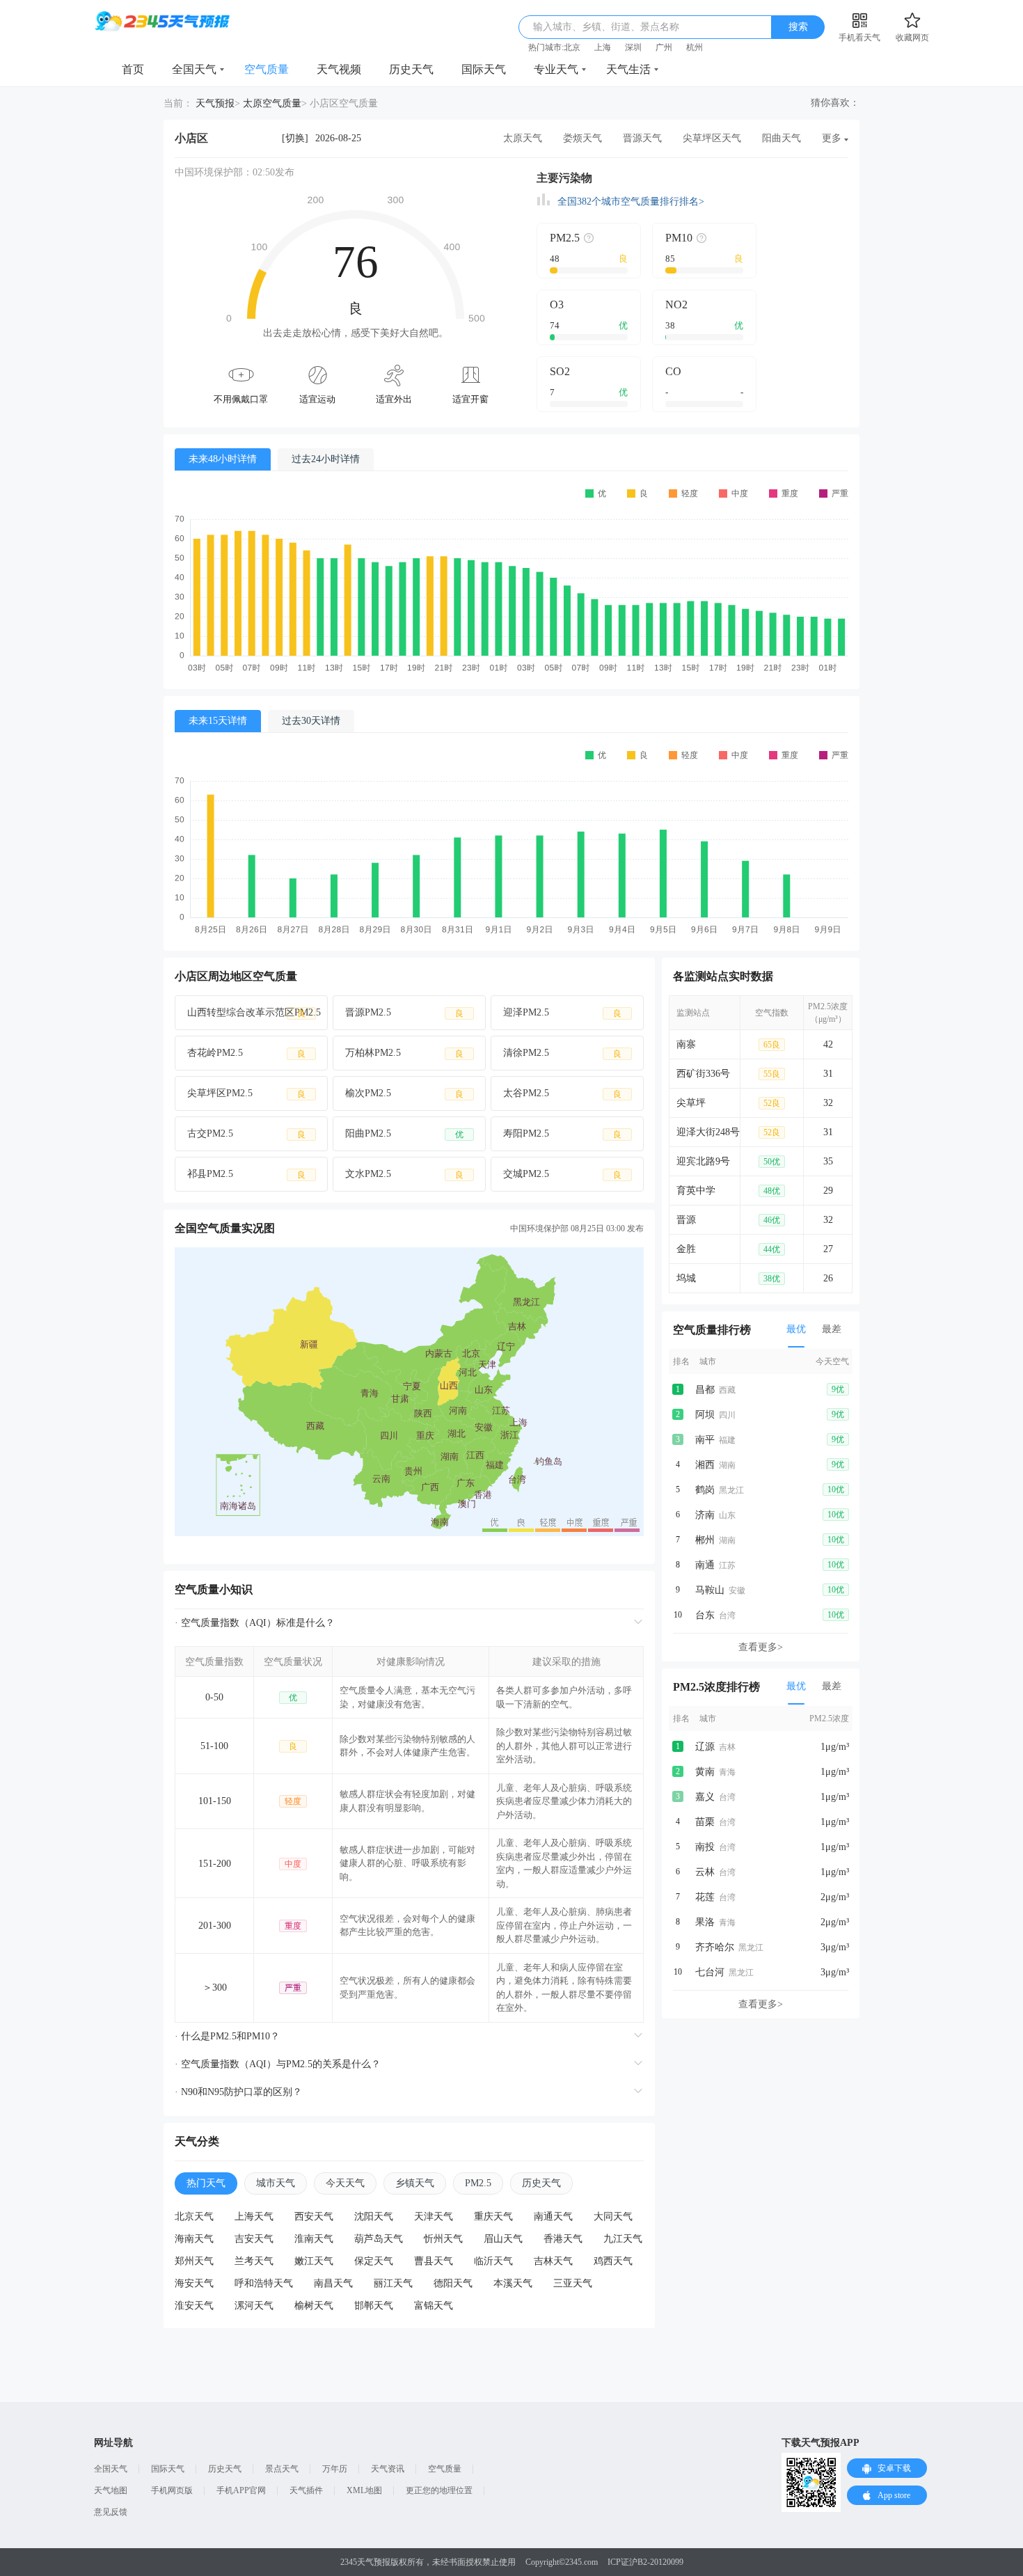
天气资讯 (388, 2469)
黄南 (705, 1772)
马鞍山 (710, 1590)
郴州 (705, 1540)
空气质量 (267, 69)
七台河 (710, 1972)
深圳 (633, 47)
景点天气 (282, 2469)
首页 (133, 69)
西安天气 (314, 2217)
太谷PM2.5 (562, 1093)
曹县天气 (434, 2261)
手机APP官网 (241, 2490)
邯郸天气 (374, 2306)
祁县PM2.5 (246, 1174)
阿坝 (705, 1415)
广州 (664, 47)
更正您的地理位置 (439, 2490)
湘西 (705, 1465)
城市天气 (276, 2183)
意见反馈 (111, 2512)
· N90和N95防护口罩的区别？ (238, 2092)
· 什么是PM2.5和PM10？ (227, 2036)
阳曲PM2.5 (404, 1134)
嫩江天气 (314, 2261)
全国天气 (194, 69)
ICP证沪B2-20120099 (645, 2562)
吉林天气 (553, 2261)
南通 (705, 1565)
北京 (572, 47)
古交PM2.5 (246, 1134)
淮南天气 (314, 2239)
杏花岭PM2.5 (246, 1053)
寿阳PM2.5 (562, 1134)
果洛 (705, 1922)
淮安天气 (194, 2306)
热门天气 (206, 2183)
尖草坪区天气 (712, 138)
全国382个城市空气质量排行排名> (631, 202)
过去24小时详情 (326, 459)
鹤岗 (705, 1490)
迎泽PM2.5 (562, 1013)
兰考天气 (254, 2261)
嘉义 (705, 1797)
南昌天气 (333, 2283)
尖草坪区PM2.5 (246, 1093)
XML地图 (364, 2490)
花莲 (705, 1897)
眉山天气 (503, 2239)
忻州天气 (443, 2239)
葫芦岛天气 (379, 2239)
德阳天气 (453, 2283)
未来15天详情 (218, 721)
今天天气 (345, 2183)
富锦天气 (434, 2306)
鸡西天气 (613, 2261)
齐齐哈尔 (715, 1947)
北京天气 (194, 2217)
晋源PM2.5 (404, 1013)
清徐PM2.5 (562, 1053)
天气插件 (306, 2490)
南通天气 (553, 2217)
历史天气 (411, 69)
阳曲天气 (782, 138)
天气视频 (339, 69)
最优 (796, 1329)
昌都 (705, 1390)
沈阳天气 (374, 2217)
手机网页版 (172, 2490)
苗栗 (705, 1822)
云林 (705, 1872)
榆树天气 (314, 2306)
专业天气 (556, 69)
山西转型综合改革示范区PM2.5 (254, 1013)
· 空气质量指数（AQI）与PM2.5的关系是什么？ (278, 2064)
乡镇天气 (415, 2183)
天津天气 (434, 2217)
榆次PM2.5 (404, 1093)
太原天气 (523, 138)
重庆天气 (493, 2217)
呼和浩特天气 (264, 2283)
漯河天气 (254, 2306)
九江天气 (623, 2239)
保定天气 (374, 2261)
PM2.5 (478, 2183)
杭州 (695, 47)
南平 (705, 1440)
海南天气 (194, 2239)
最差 (832, 1329)
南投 (705, 1847)
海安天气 (194, 2283)
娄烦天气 (582, 138)
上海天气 (254, 2217)
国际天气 (484, 69)
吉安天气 (254, 2239)
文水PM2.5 (404, 1174)
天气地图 (111, 2490)
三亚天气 (573, 2283)
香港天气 (563, 2239)
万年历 (335, 2469)
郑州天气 (194, 2261)
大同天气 (613, 2217)
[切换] (295, 138)
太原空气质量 (272, 103)
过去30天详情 (311, 721)
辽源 (705, 1747)
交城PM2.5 (562, 1174)
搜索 (798, 27)
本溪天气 (513, 2283)
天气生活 (628, 69)
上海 (603, 47)
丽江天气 (393, 2283)
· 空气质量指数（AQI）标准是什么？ (255, 1623)
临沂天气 (493, 2261)
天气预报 (215, 103)
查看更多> (761, 1647)
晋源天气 (642, 138)
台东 (705, 1615)
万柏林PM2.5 (404, 1053)
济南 (705, 1515)
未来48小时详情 (223, 459)
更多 (832, 138)
